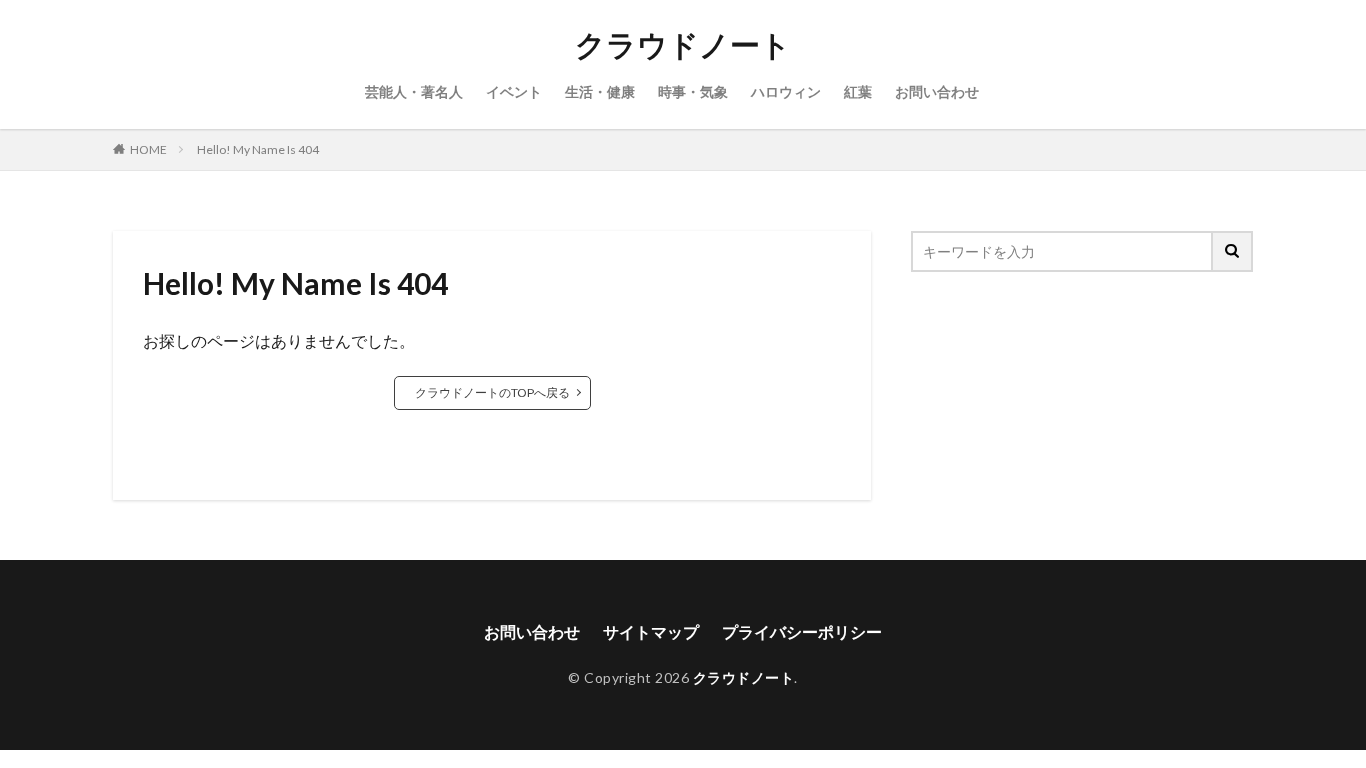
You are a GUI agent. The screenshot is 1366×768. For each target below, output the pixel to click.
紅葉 (858, 91)
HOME (148, 149)
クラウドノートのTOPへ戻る (492, 392)
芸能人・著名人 (414, 91)
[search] (1233, 251)
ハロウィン (786, 91)
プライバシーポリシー (802, 631)
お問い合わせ (937, 91)
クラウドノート (683, 45)
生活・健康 (600, 91)
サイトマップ (651, 631)
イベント (514, 91)
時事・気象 (693, 91)
